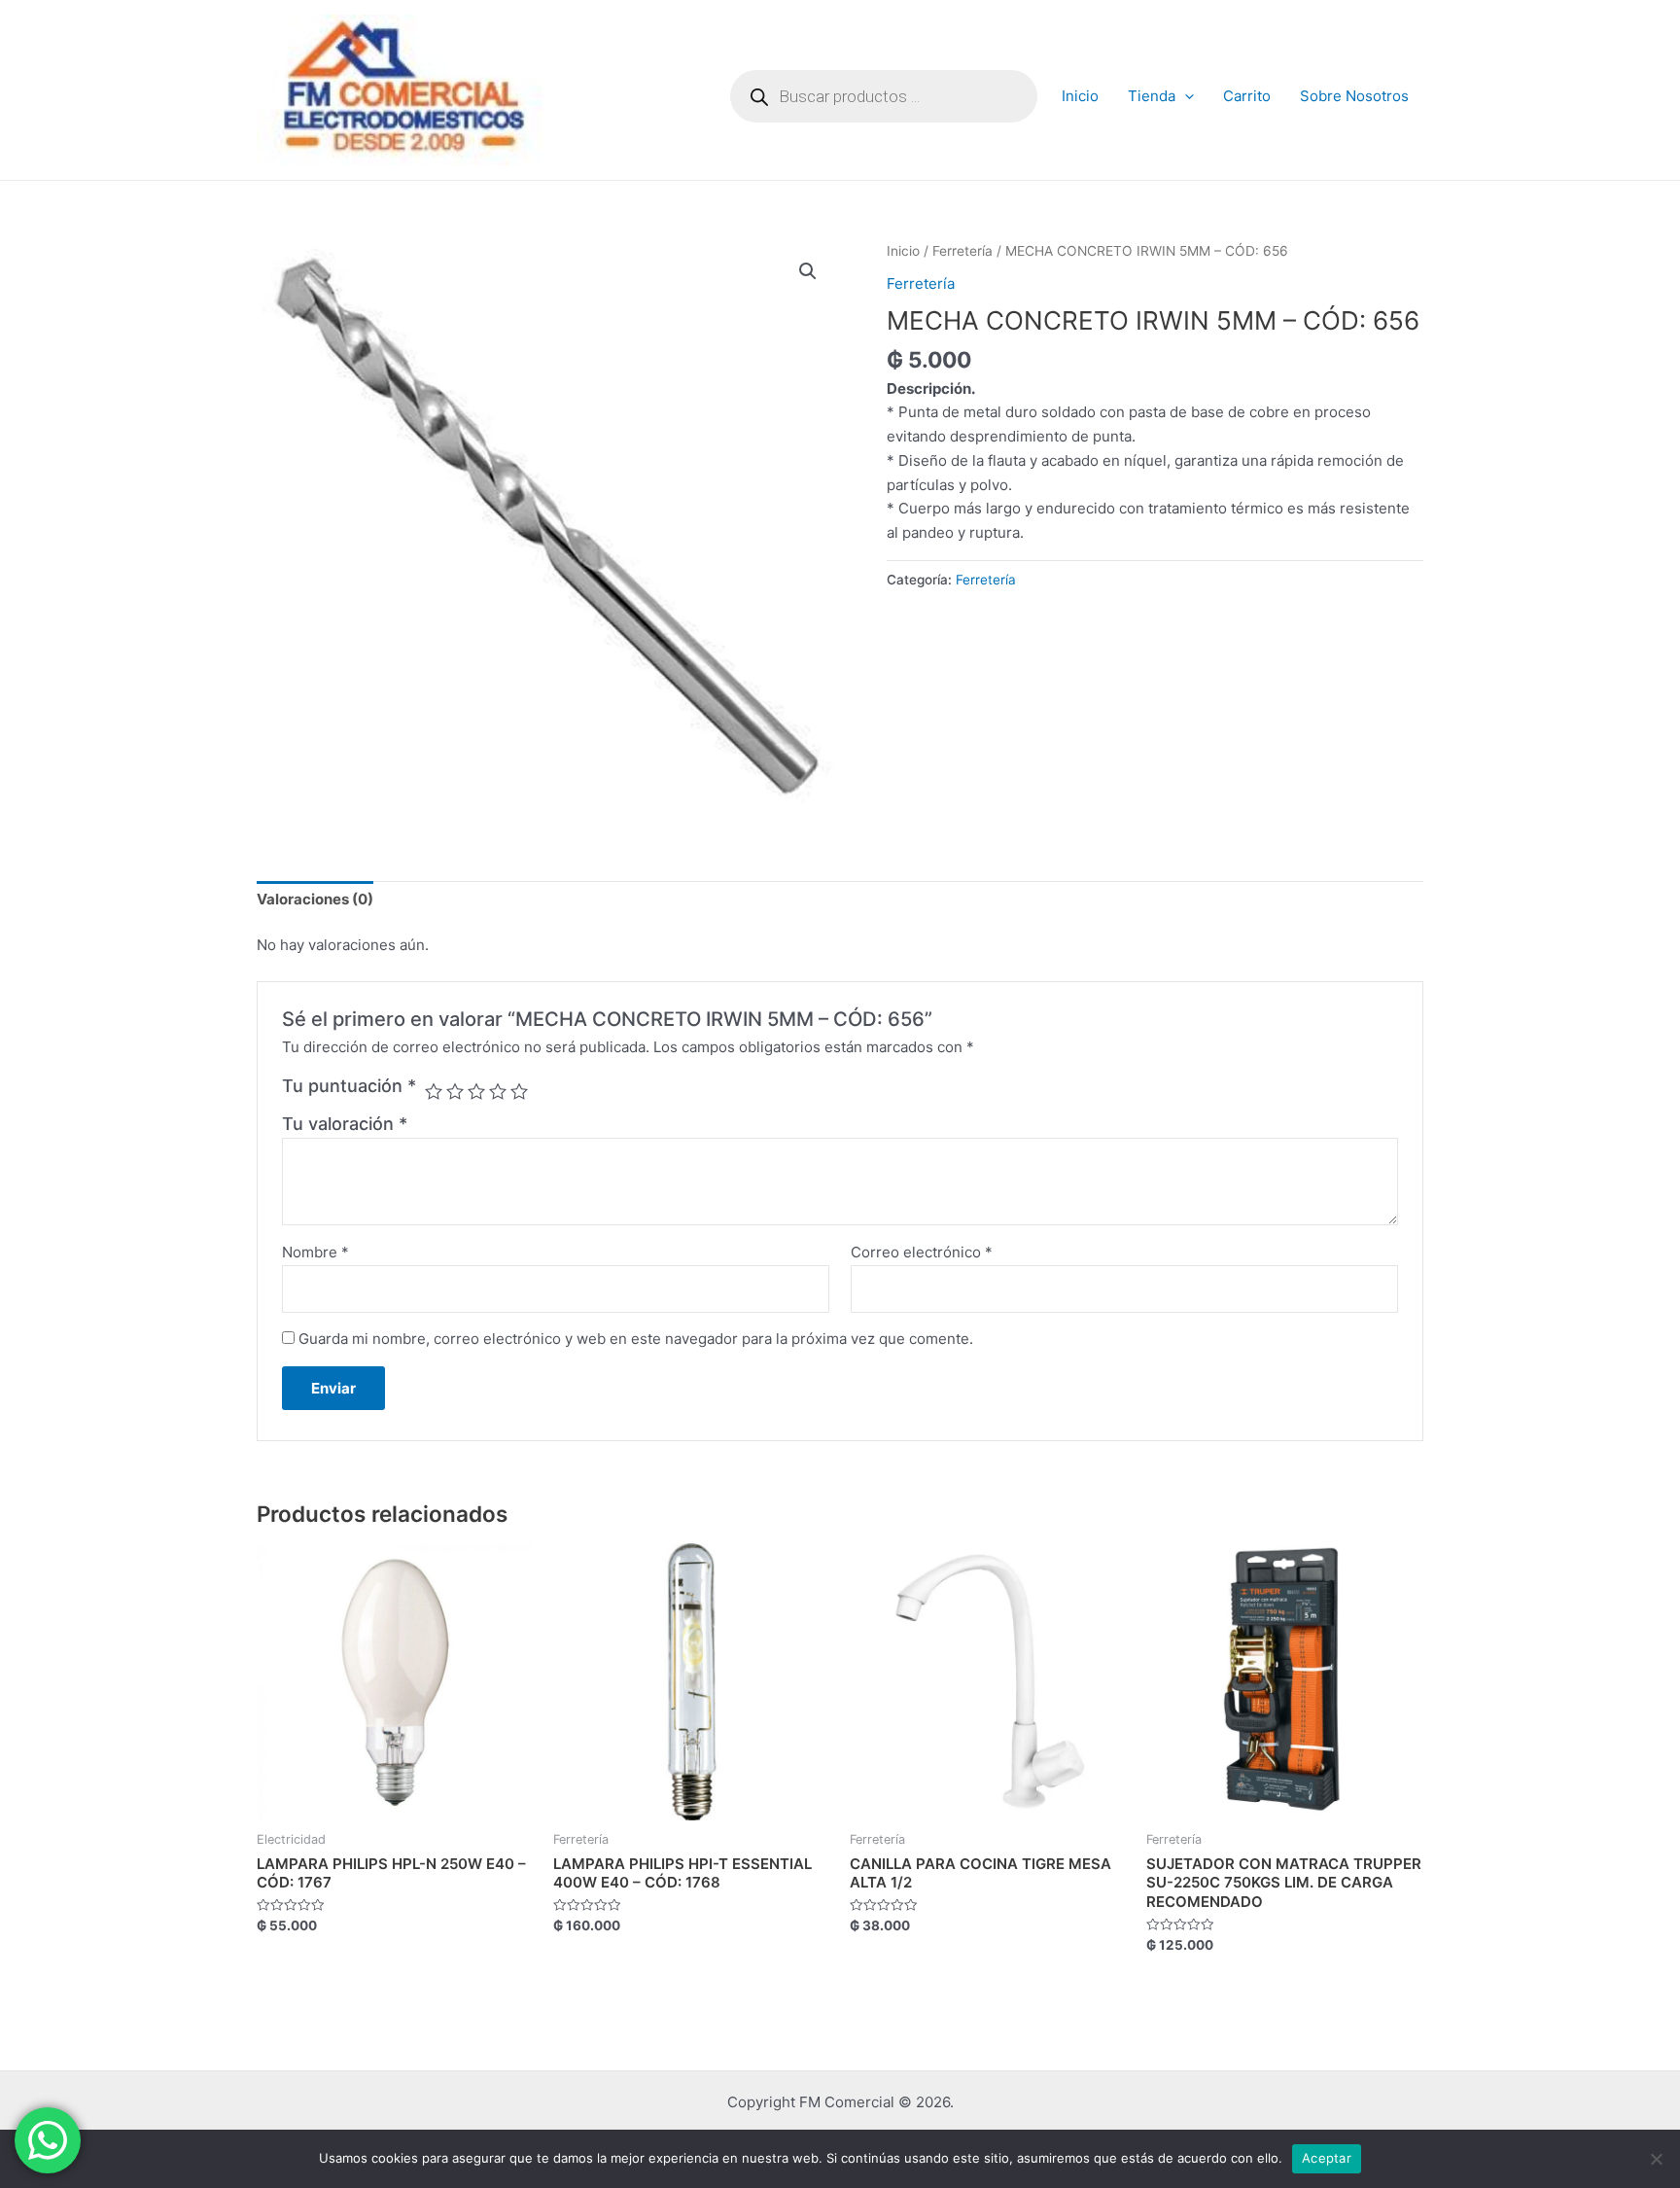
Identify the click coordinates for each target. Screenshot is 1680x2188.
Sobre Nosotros (1354, 96)
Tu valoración (345, 1124)
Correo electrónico (922, 1252)
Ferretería (962, 251)
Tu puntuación (349, 1086)
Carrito (1247, 96)
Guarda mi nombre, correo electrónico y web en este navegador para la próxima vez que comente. (636, 1339)
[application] (1185, 96)
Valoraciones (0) (315, 899)
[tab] (315, 900)
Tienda (1152, 96)
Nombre (315, 1252)
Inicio (1080, 96)
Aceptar (1327, 2158)
